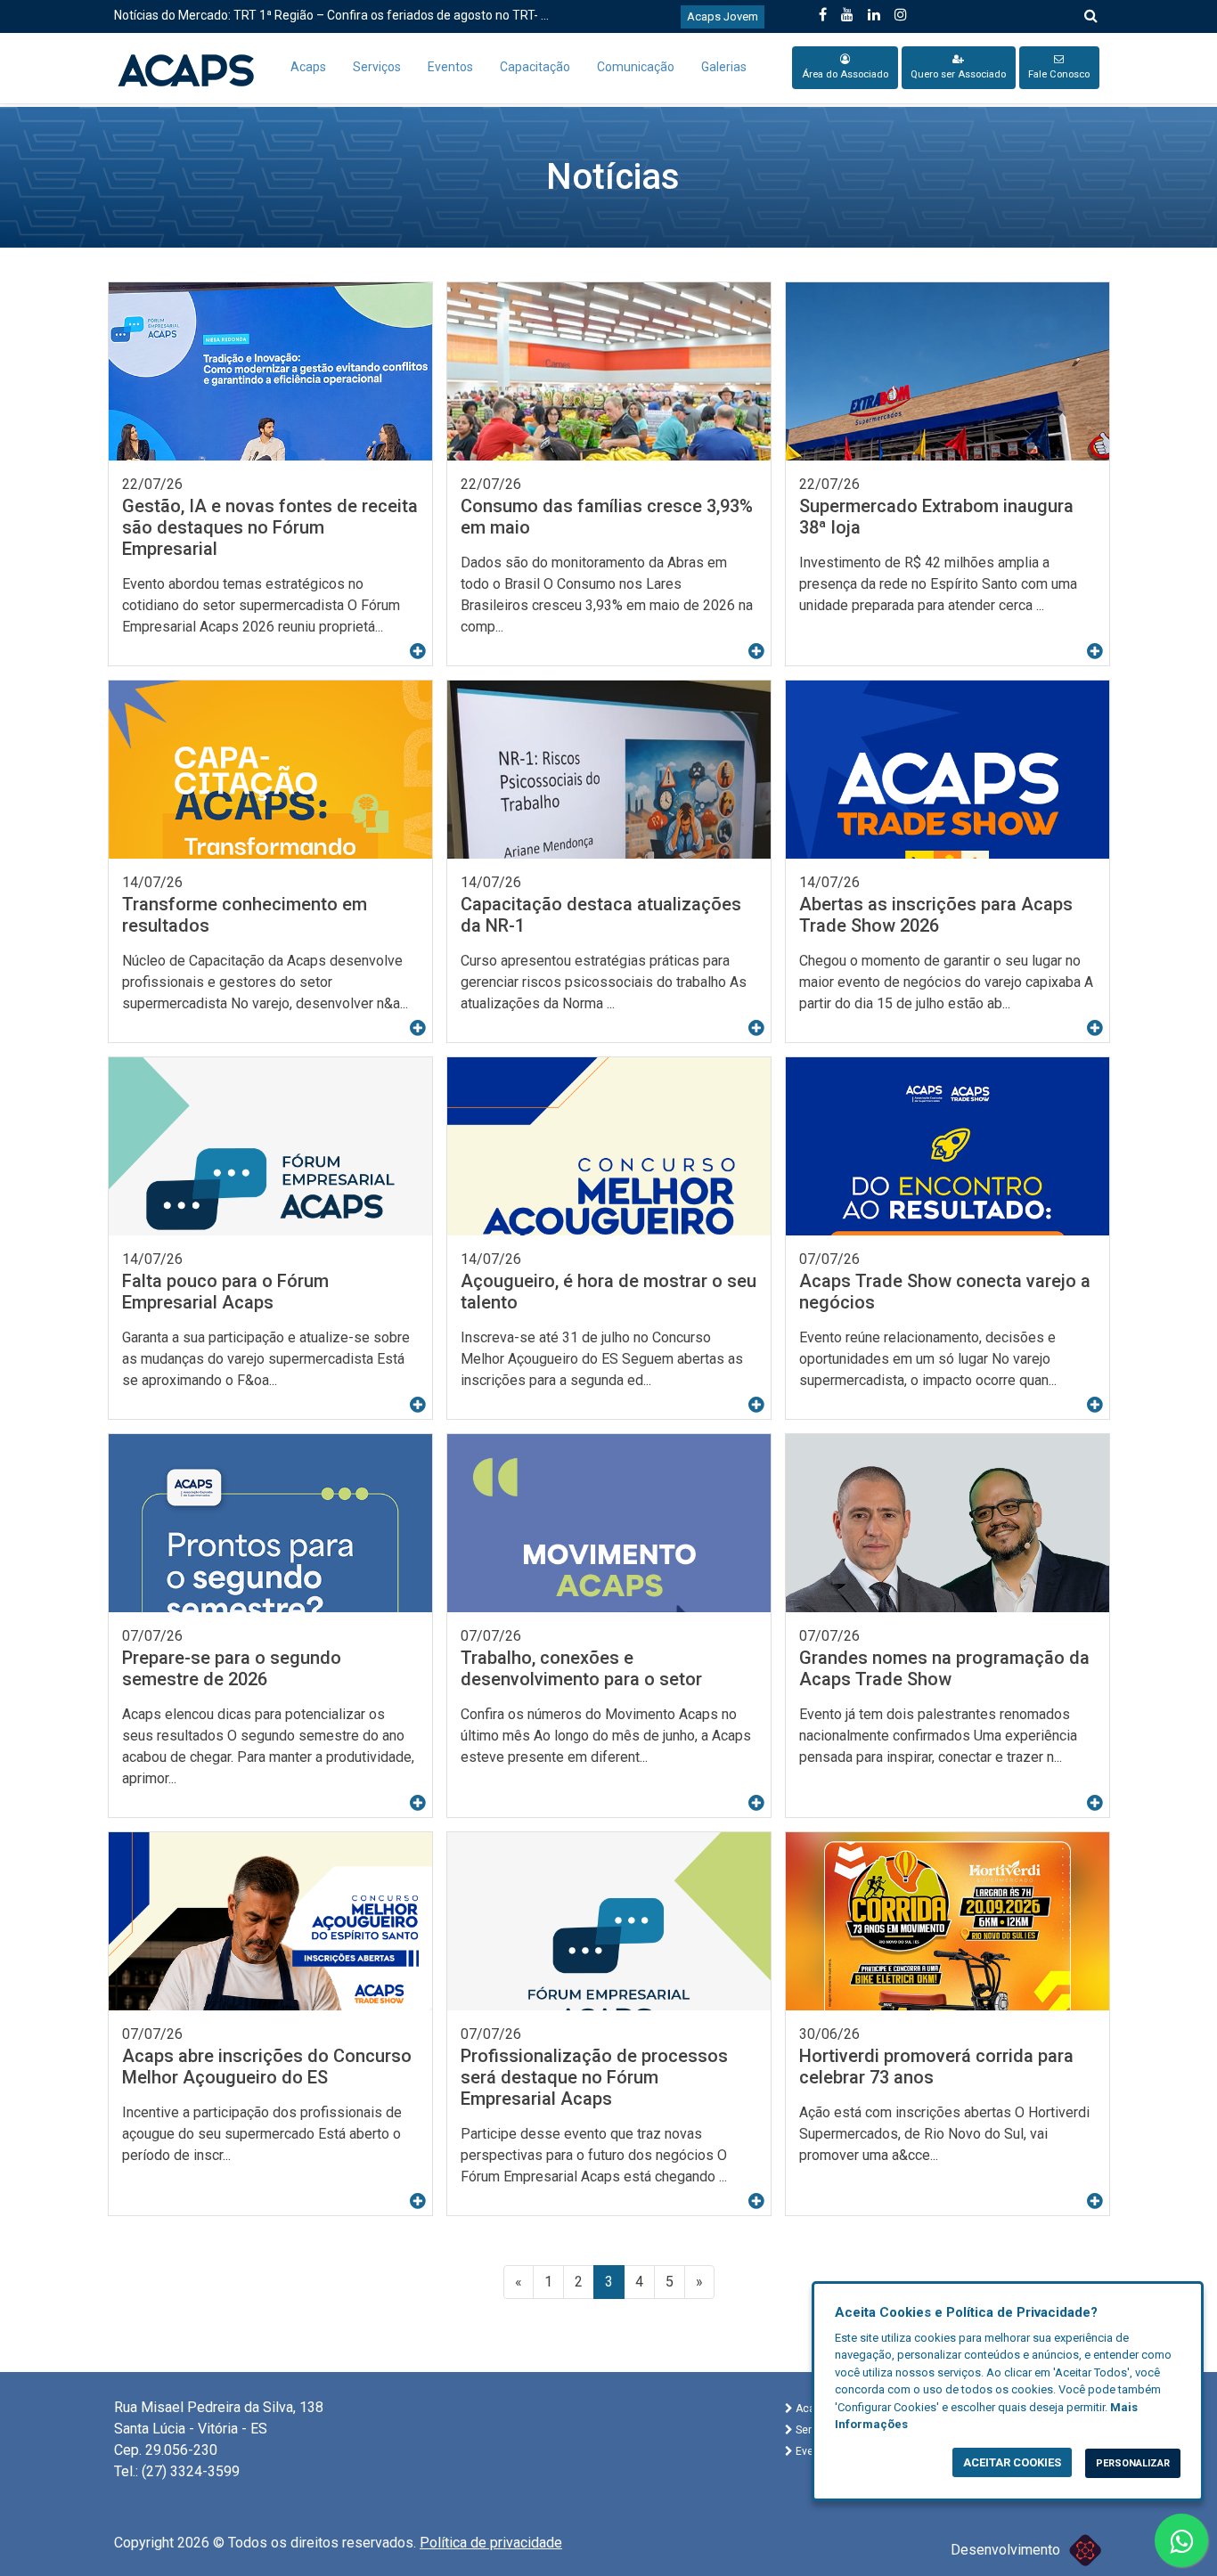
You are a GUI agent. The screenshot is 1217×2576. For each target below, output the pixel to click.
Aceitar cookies (1012, 2462)
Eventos (450, 67)
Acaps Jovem (723, 16)
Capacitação (535, 67)
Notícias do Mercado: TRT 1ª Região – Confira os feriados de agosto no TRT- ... (331, 15)
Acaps (308, 67)
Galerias (724, 67)
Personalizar (1133, 2463)
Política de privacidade (491, 2543)
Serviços (377, 67)
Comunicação (636, 67)
